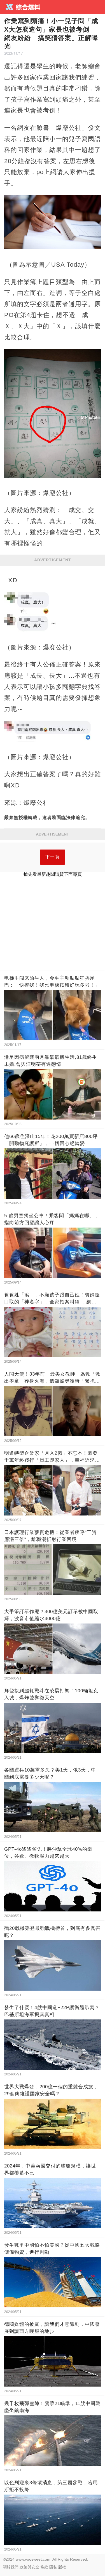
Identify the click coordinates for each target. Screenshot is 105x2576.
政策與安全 (29, 2567)
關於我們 (11, 2567)
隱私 (53, 2567)
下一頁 (53, 857)
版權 (62, 2567)
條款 (44, 2567)
